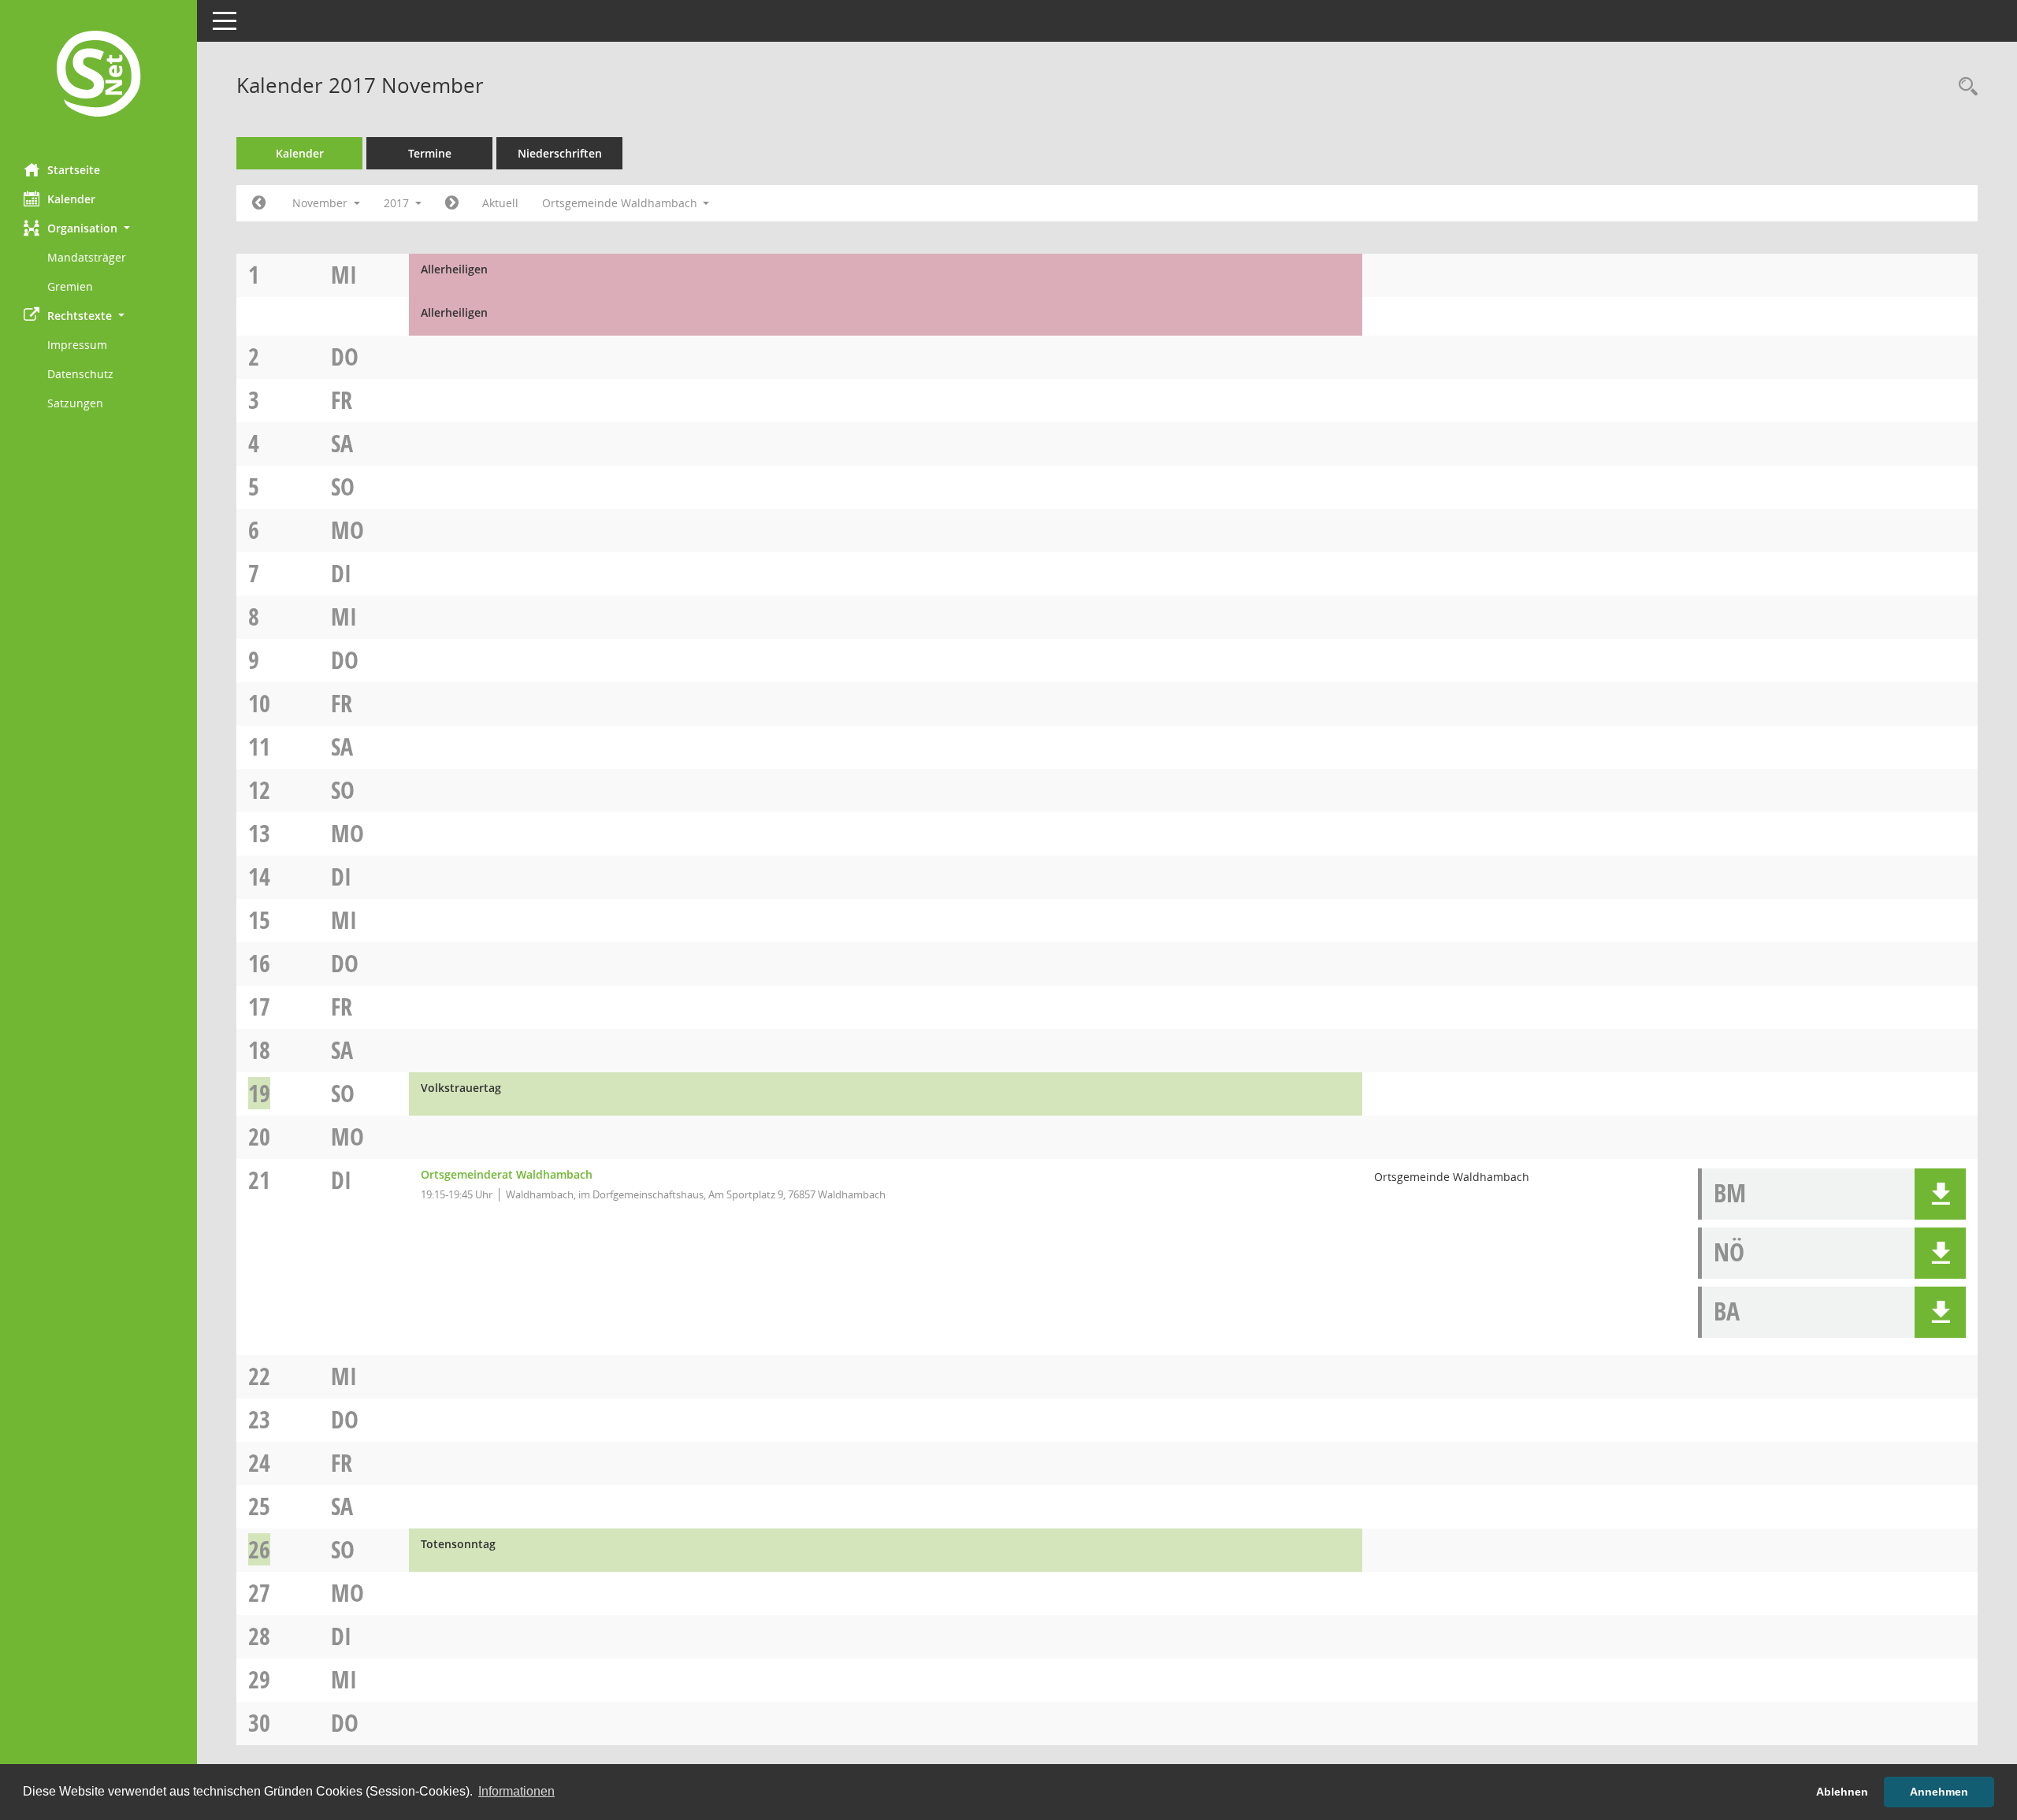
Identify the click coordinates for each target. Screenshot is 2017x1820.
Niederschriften (560, 153)
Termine (430, 153)
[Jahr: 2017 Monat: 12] (452, 203)
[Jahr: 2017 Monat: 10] (259, 203)
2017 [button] (398, 203)
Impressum (77, 345)
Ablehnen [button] (1842, 1792)
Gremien (70, 286)
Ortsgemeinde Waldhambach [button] (621, 203)
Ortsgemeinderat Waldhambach (507, 1174)
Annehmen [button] (1939, 1792)
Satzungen (75, 403)
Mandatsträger (87, 257)
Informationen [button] (516, 1791)
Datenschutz (80, 374)
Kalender (71, 199)
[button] (98, 228)
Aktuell (500, 203)
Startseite (74, 170)
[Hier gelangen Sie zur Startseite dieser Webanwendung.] (98, 76)
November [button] (321, 203)
